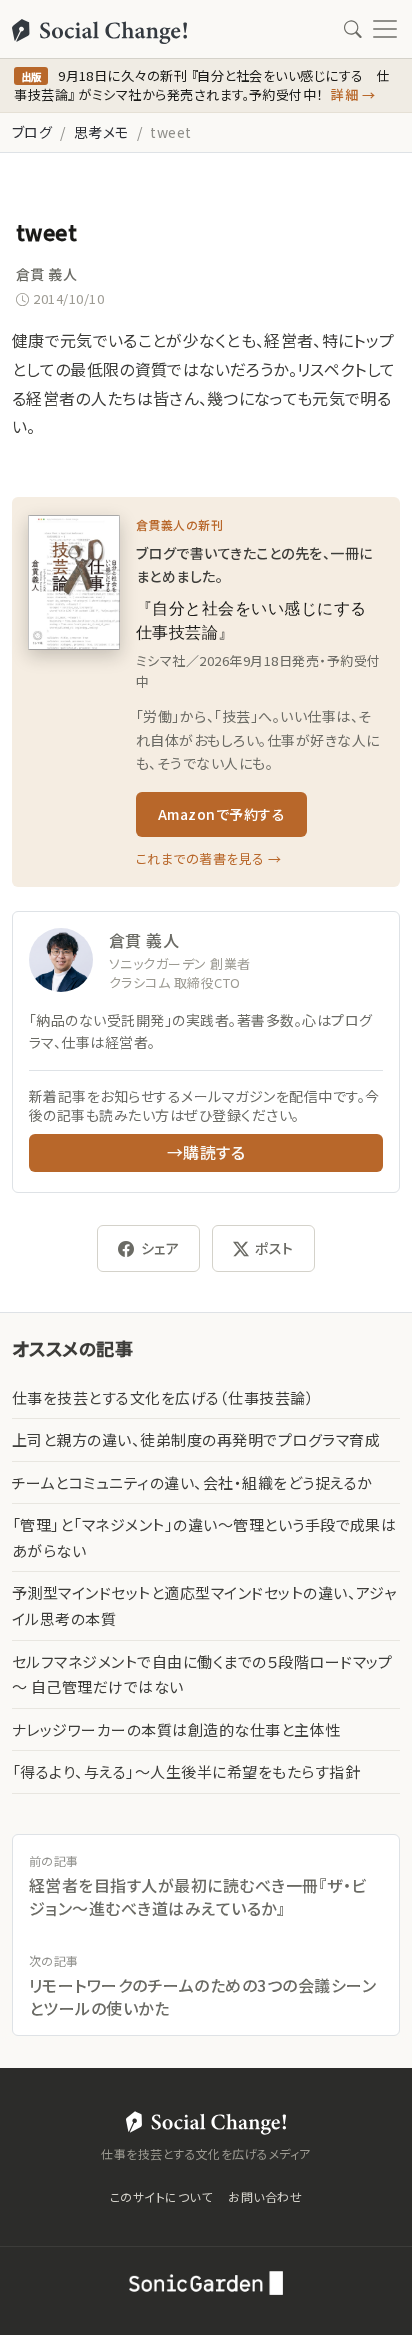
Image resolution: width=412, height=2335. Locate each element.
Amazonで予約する (221, 814)
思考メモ (101, 132)
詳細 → (353, 94)
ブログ (32, 132)
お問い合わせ (265, 2196)
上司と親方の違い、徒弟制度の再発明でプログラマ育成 (196, 1439)
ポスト (274, 1248)
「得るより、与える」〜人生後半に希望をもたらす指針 (186, 1771)
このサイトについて (161, 2196)
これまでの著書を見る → (209, 858)
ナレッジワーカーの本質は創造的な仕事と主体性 (176, 1729)
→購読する (206, 1152)
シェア (160, 1248)
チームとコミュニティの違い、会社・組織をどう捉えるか (192, 1482)
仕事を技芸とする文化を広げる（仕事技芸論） (163, 1397)
